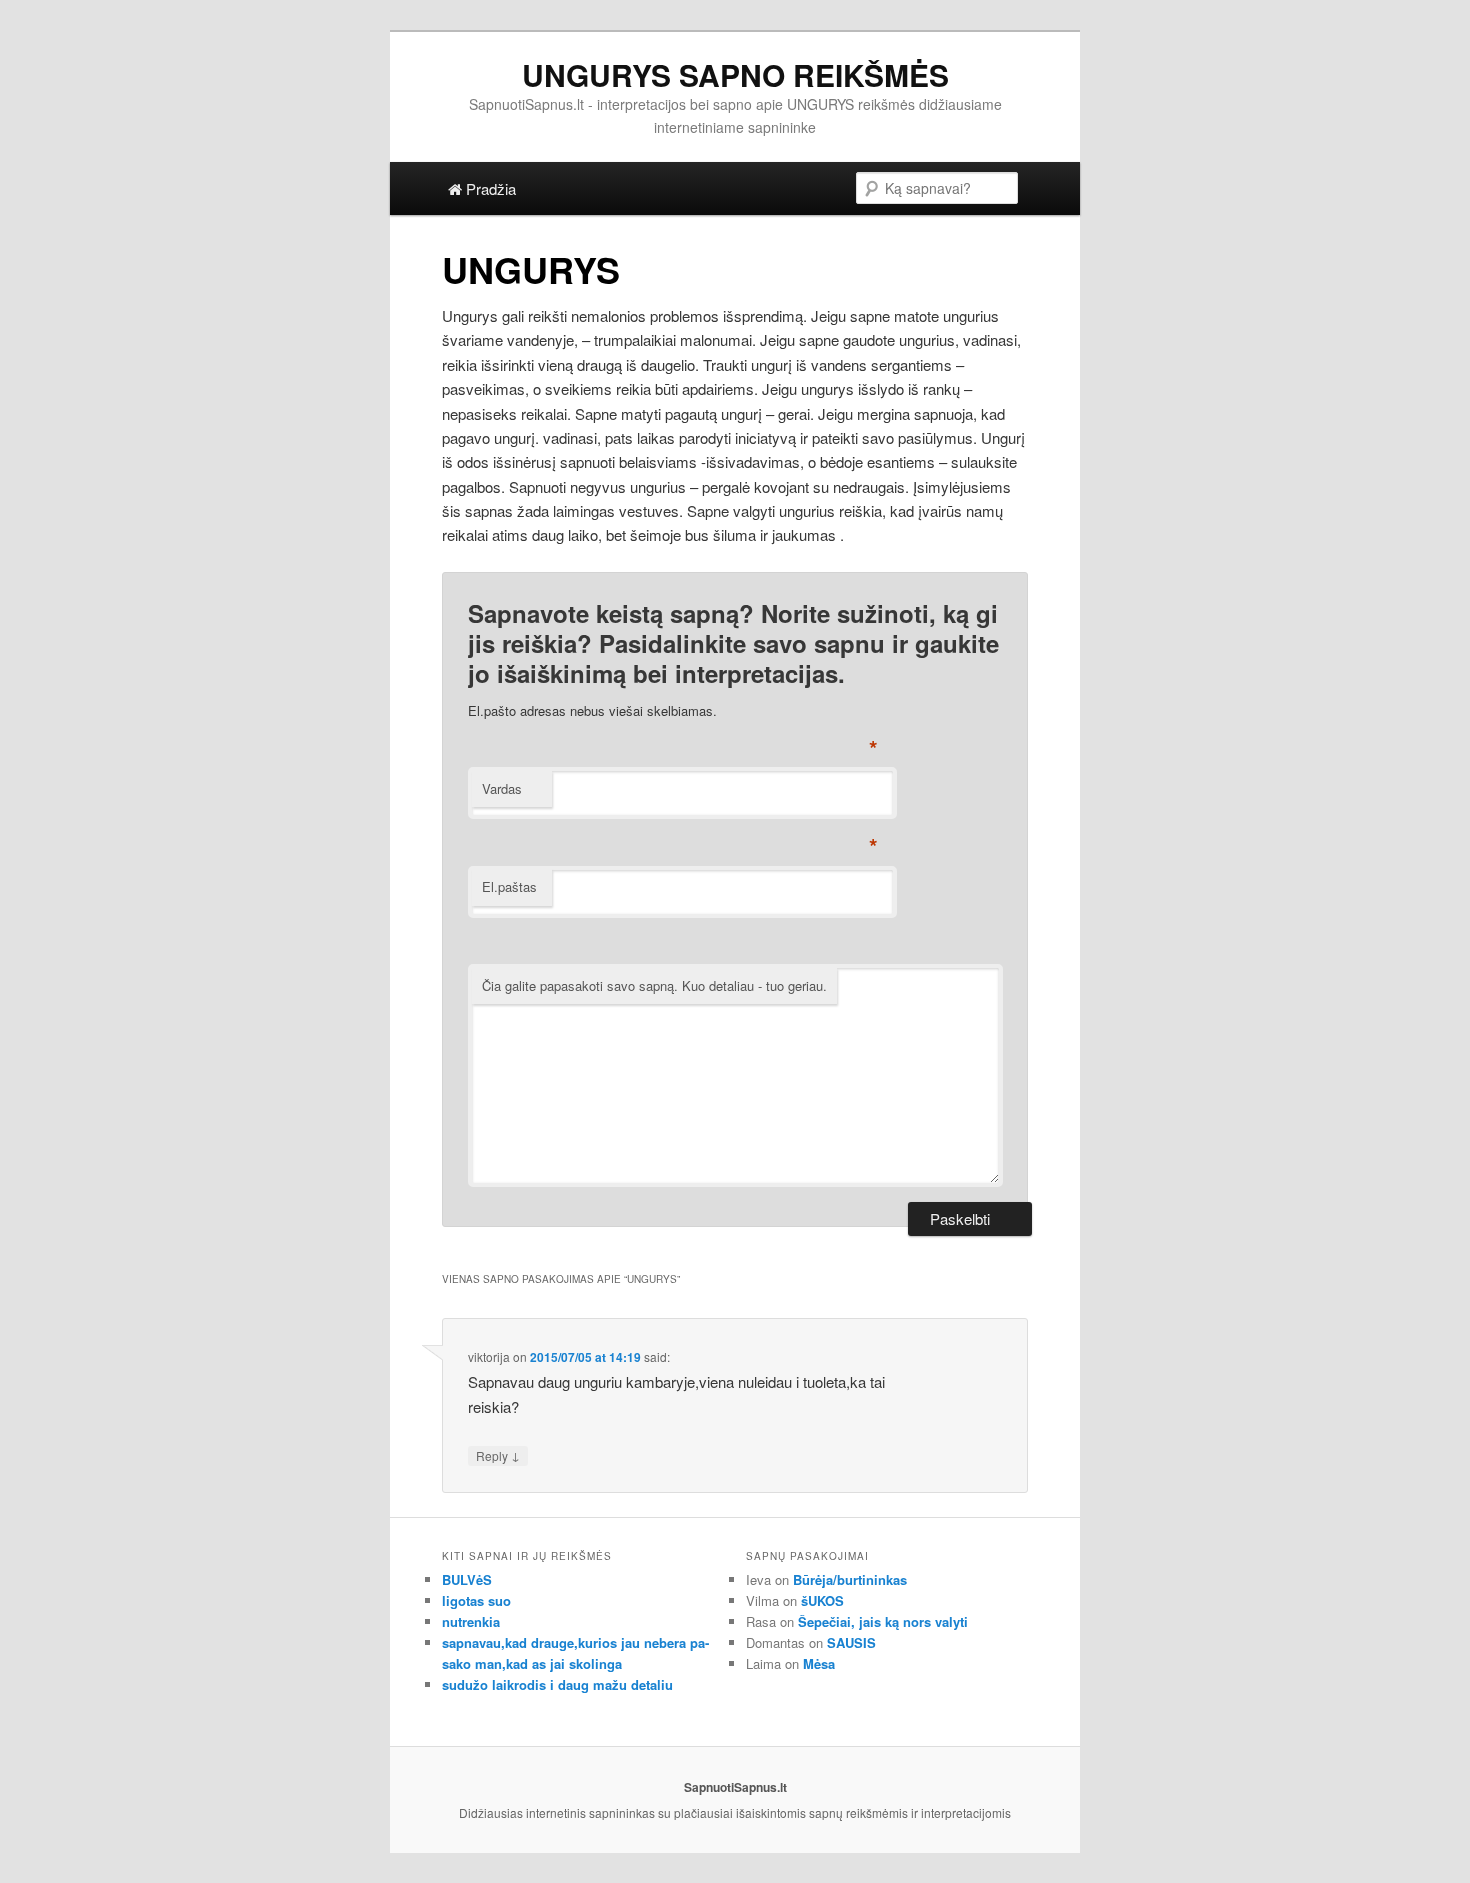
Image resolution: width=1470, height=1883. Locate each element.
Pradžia (489, 188)
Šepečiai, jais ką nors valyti (883, 1621)
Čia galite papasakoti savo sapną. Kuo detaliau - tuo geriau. (654, 985)
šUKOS (822, 1600)
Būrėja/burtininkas (850, 1579)
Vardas (502, 788)
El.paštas (509, 886)
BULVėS (467, 1579)
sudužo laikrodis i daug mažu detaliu (557, 1684)
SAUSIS (851, 1642)
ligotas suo (476, 1600)
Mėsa (819, 1663)
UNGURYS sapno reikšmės (735, 74)
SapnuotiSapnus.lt (735, 1787)
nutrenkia (471, 1621)
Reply (498, 1455)
